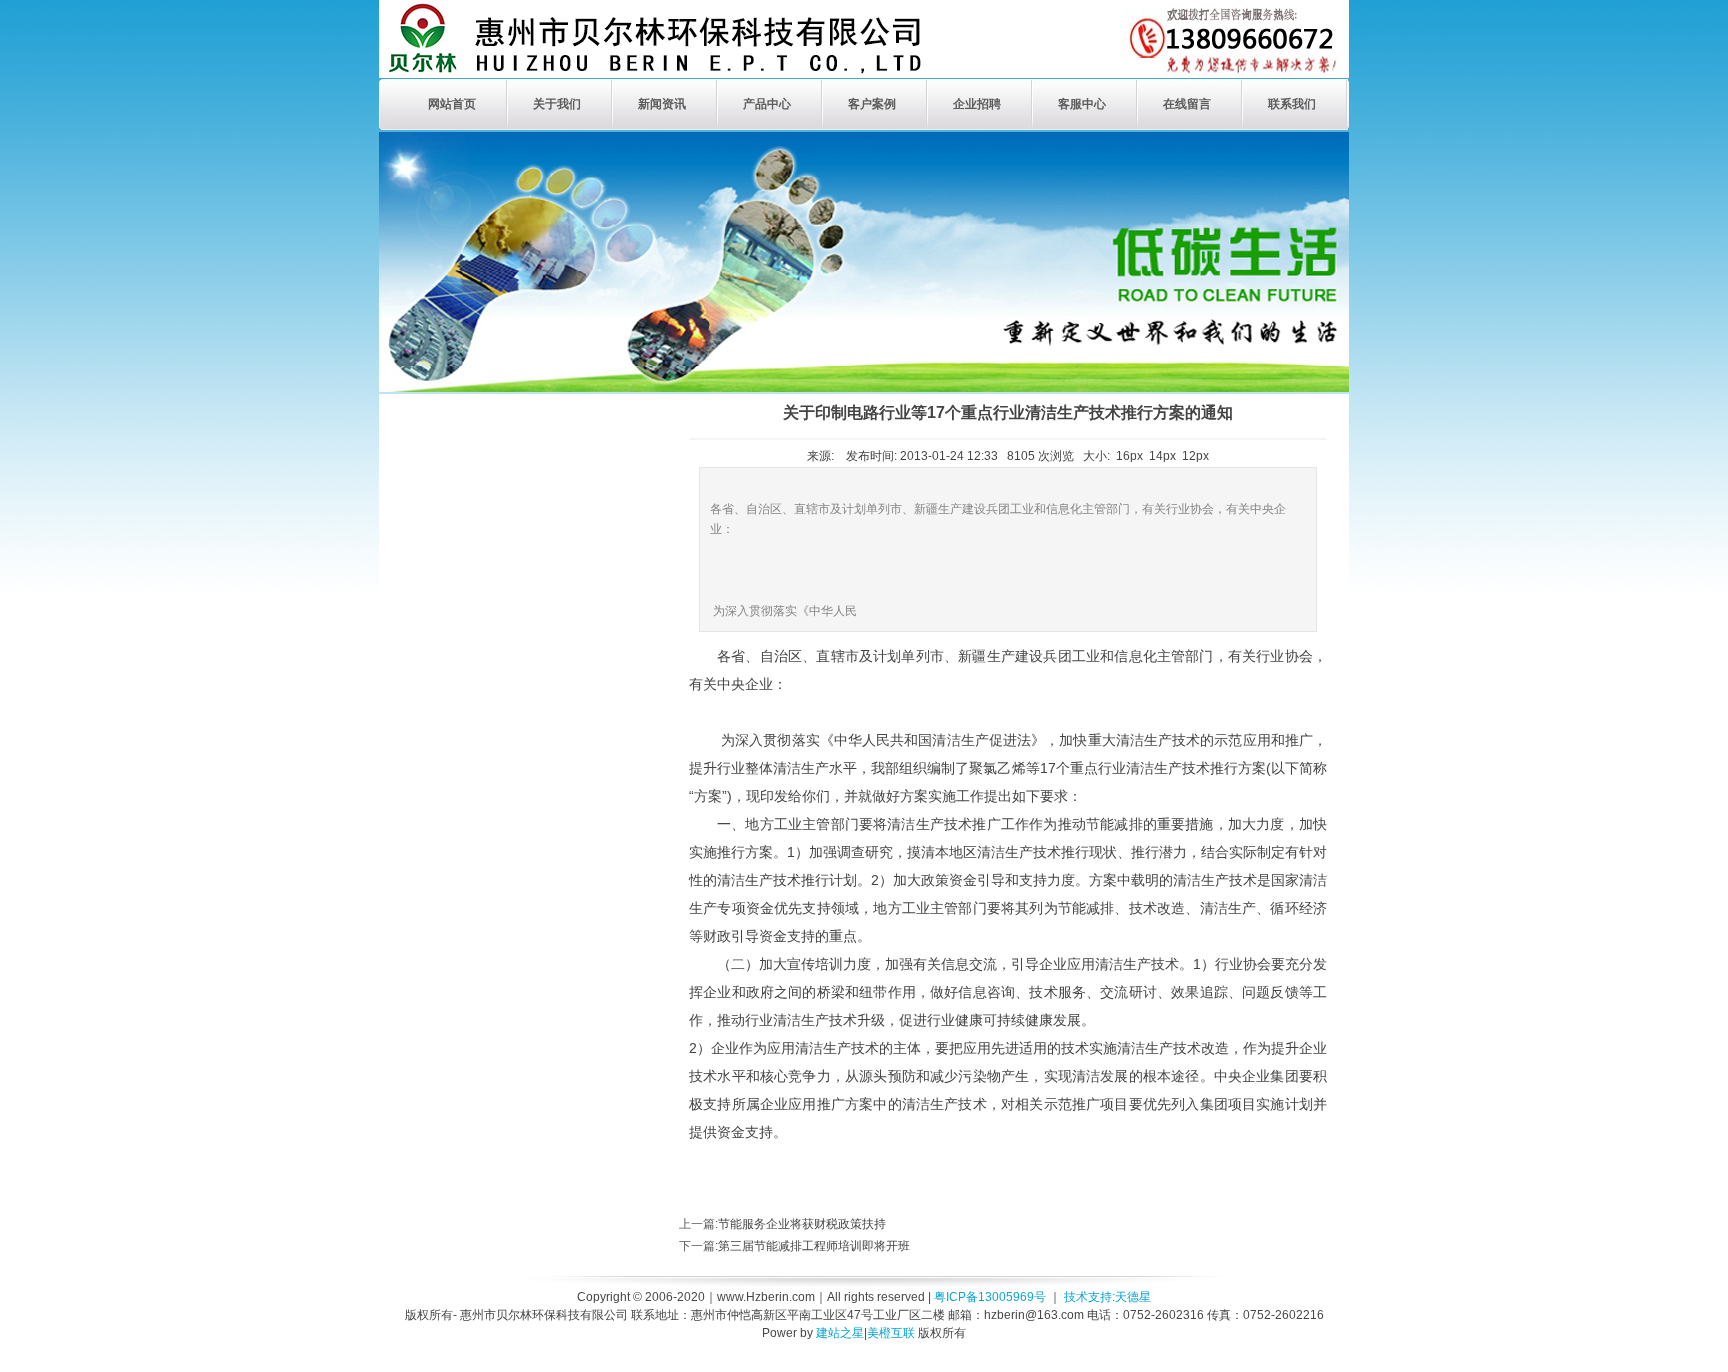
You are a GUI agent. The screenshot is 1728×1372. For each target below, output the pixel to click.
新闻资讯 (662, 104)
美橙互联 (891, 1333)
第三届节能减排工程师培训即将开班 (814, 1246)
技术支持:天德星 (1107, 1297)
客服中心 (1082, 104)
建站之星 (840, 1333)
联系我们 (1292, 104)
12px (1195, 456)
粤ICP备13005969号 (990, 1297)
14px (1162, 456)
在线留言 (1187, 104)
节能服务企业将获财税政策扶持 (802, 1224)
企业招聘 (977, 104)
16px (1129, 456)
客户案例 (872, 104)
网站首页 (452, 104)
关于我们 (557, 104)
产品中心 (767, 104)
